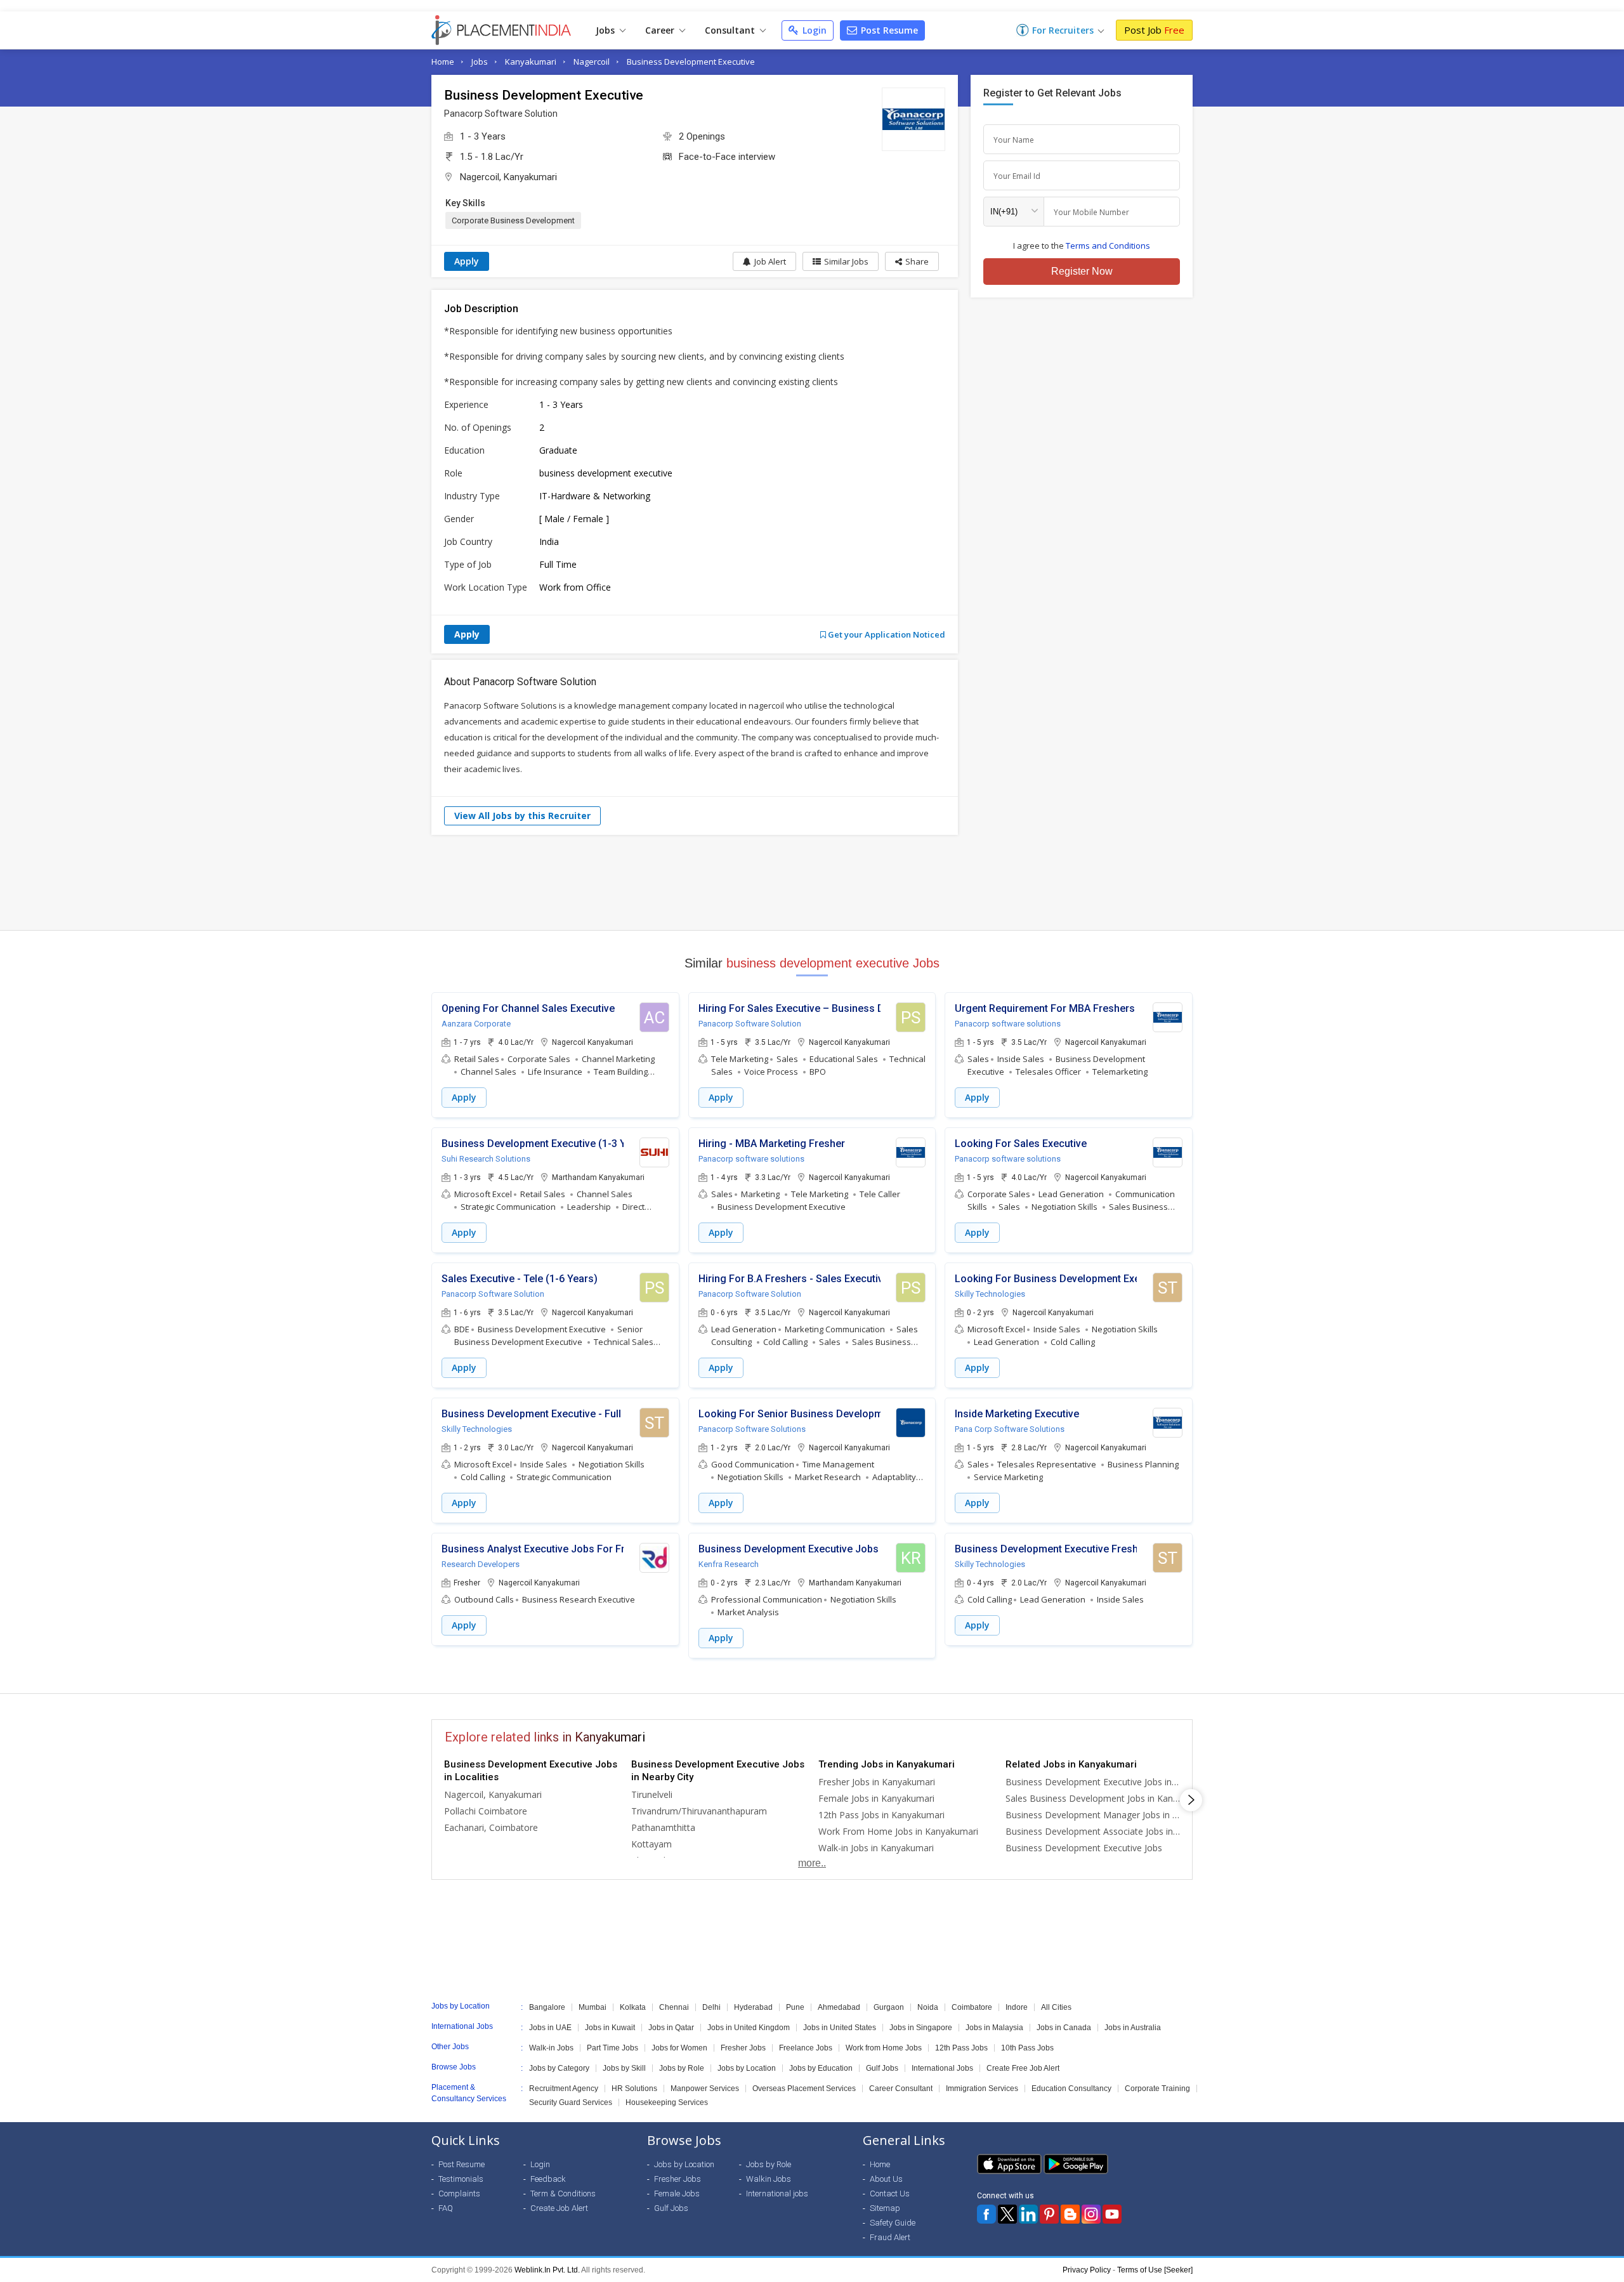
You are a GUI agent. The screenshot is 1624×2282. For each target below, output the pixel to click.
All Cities (1056, 2007)
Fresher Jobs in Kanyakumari (877, 1782)
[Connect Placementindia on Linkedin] (1028, 2214)
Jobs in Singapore (921, 2028)
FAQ (446, 2208)
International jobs (777, 2193)
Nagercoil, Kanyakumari (508, 177)
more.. (812, 1863)
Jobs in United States (840, 2028)
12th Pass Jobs (961, 2048)
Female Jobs (677, 2193)
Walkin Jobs (769, 2179)
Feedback (548, 2179)
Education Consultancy (1071, 2089)
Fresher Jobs (743, 2048)
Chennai (674, 2007)
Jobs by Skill (624, 2068)
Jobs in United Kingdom (749, 2028)
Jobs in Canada (1064, 2028)
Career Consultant (901, 2089)
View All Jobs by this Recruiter (522, 816)
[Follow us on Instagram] (1091, 2214)
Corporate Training (1157, 2089)
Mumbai (593, 2007)
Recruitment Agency (564, 2089)
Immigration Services (982, 2089)
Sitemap (885, 2208)
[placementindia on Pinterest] (1049, 2214)
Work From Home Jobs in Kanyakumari (898, 1831)
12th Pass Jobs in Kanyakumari (881, 1815)
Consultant (731, 30)
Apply (467, 261)
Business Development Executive (691, 62)
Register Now (1082, 271)
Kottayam (652, 1844)
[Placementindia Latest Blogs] (1070, 2214)
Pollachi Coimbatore (486, 1811)
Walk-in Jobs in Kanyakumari (876, 1848)
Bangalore (547, 2007)
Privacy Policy (1087, 2270)
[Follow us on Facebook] (986, 2214)
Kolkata (633, 2007)
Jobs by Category (559, 2068)
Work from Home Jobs (884, 2048)
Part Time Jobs (612, 2048)
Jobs (606, 30)
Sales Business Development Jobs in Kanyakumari (1093, 1798)
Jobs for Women (679, 2048)
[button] (912, 261)
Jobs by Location (747, 2068)
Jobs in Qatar (671, 2028)
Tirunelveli (652, 1794)
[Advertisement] (812, 882)
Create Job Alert (559, 2208)
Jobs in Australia (1133, 2028)
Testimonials (461, 2179)
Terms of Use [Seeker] (1155, 2270)
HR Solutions (634, 2089)
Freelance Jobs (806, 2048)
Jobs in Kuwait (610, 2028)
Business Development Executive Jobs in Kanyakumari (1093, 1782)
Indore (1017, 2007)
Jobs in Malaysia (994, 2028)
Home (443, 62)
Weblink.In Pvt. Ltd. (547, 2270)
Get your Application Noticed (886, 634)
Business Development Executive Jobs (1084, 1848)
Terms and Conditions (1108, 246)
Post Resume (888, 30)
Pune (795, 2007)
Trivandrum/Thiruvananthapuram (699, 1811)
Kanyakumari (531, 62)
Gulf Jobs (882, 2068)
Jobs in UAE (550, 2028)
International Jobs (942, 2068)
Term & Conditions (563, 2193)
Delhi (711, 2007)
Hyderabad (753, 2007)
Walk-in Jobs (551, 2048)
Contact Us (890, 2193)
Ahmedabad (839, 2007)
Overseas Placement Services (804, 2089)
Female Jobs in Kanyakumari (876, 1798)
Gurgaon (889, 2007)
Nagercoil (592, 62)
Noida (928, 2007)
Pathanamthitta (663, 1827)
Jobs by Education (821, 2068)
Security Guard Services (571, 2102)
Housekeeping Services (667, 2102)
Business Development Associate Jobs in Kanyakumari (1093, 1831)
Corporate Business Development (513, 220)
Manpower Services (705, 2089)
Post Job (1154, 30)
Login (813, 30)
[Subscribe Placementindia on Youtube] (1112, 2214)
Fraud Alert (890, 2237)
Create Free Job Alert (1023, 2068)
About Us (886, 2179)
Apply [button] (464, 1097)
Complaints (459, 2193)
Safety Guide (893, 2223)
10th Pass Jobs (1027, 2048)
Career (661, 30)
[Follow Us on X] (1007, 2214)
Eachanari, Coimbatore (491, 1827)
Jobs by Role (682, 2068)
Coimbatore (972, 2007)
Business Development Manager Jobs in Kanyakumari (1093, 1815)
